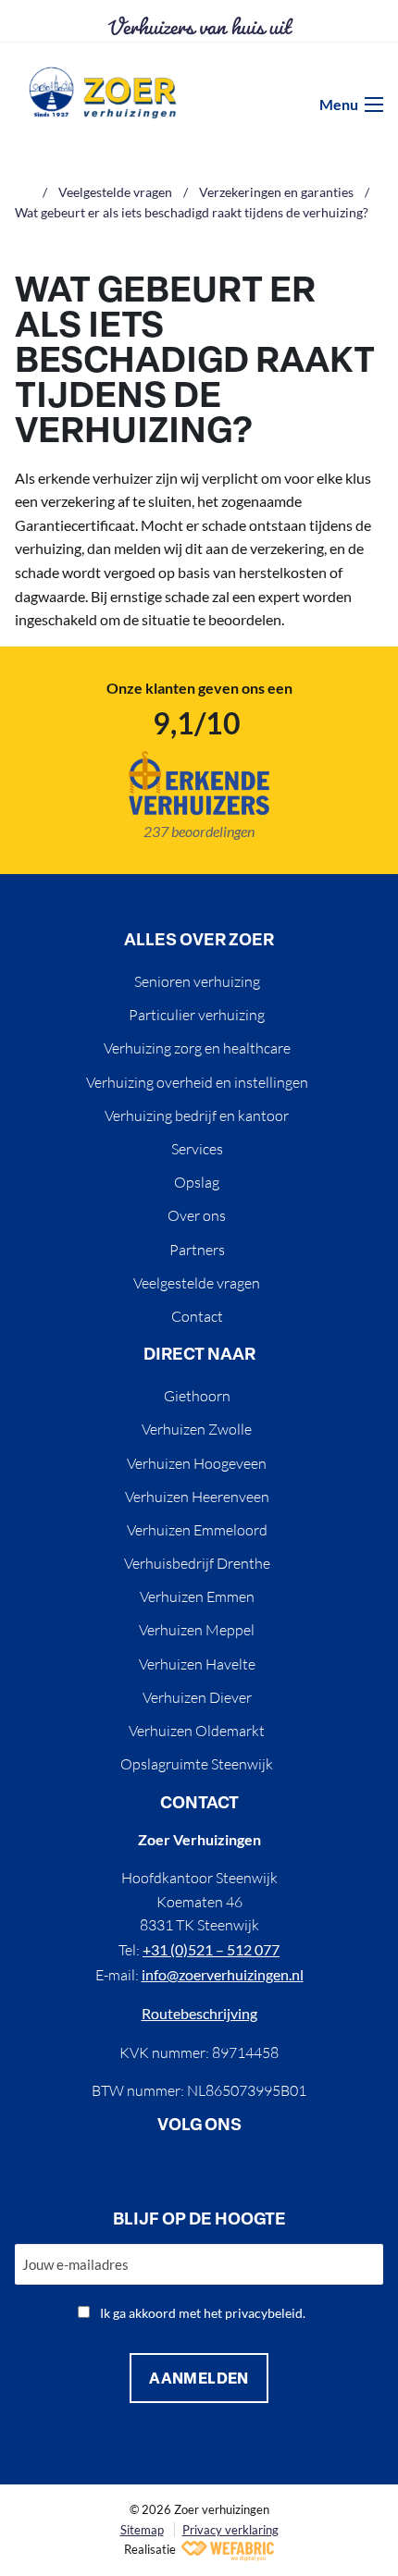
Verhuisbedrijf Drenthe (197, 1563)
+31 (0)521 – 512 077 (211, 1949)
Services (197, 1149)
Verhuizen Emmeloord (197, 1530)
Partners (197, 1250)
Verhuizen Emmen (197, 1596)
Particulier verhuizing (197, 1015)
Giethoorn (197, 1396)
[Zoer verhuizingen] (102, 92)
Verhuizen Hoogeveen (197, 1463)
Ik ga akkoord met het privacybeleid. (203, 2313)
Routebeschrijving (199, 2013)
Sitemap (142, 2530)
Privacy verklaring (230, 2530)
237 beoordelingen (199, 831)
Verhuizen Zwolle (197, 1429)
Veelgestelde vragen (197, 1283)
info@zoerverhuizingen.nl (223, 1974)
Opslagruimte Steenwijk (197, 1764)
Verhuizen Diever (197, 1697)
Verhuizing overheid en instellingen (197, 1082)
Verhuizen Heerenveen (197, 1497)
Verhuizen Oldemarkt (197, 1731)
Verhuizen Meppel (197, 1630)
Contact (197, 1316)
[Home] (23, 192)
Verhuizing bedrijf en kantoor (197, 1115)
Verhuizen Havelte (197, 1664)
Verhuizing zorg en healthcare (197, 1048)
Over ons (197, 1215)
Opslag (197, 1182)
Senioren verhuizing (197, 981)
